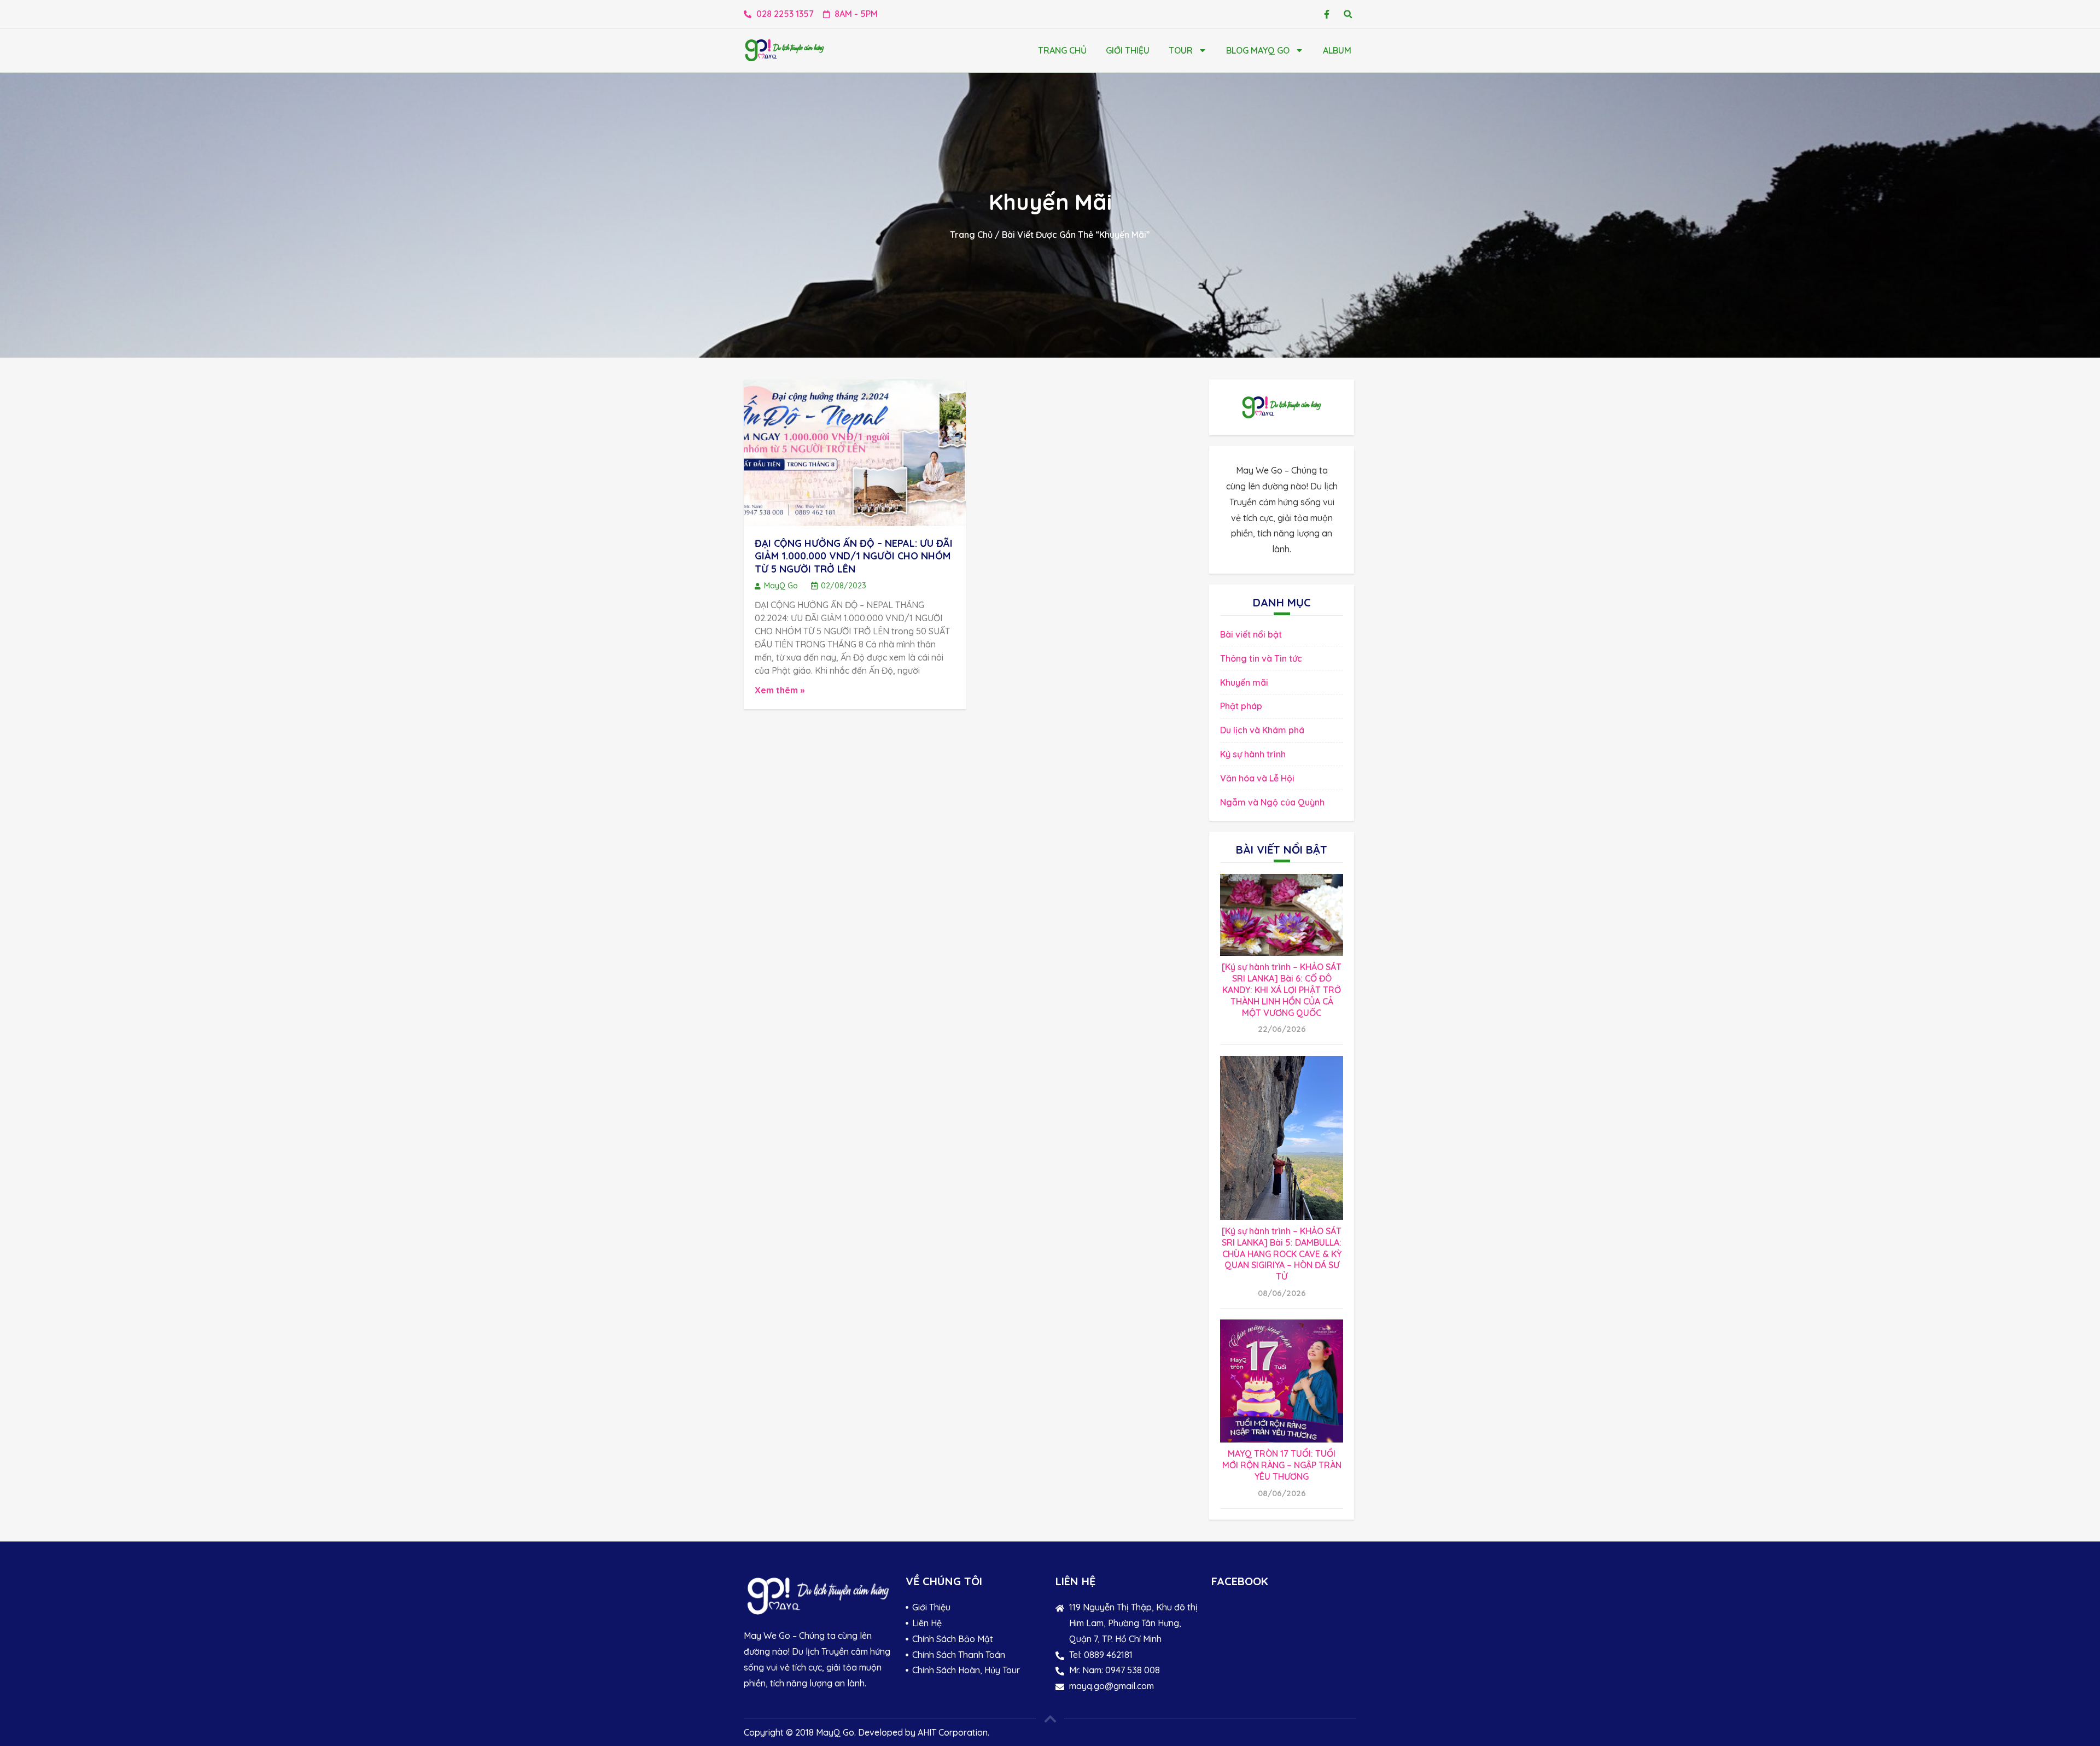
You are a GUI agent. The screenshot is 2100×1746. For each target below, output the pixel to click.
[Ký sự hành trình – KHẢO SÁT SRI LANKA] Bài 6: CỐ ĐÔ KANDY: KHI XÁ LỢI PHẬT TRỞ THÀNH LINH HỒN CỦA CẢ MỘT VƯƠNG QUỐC (1282, 989)
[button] (1348, 14)
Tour (1181, 50)
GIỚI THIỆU (1128, 50)
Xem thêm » (780, 690)
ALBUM (1337, 50)
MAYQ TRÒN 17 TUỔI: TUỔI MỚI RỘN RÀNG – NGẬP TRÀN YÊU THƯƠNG (1282, 1465)
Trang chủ (1062, 50)
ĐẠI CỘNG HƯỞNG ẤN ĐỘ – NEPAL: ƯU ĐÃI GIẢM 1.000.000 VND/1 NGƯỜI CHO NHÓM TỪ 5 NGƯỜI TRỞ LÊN (854, 556)
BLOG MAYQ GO (1258, 50)
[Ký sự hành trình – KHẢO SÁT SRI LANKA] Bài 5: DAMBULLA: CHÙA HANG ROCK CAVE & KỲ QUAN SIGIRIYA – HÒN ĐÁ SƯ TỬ (1282, 1254)
